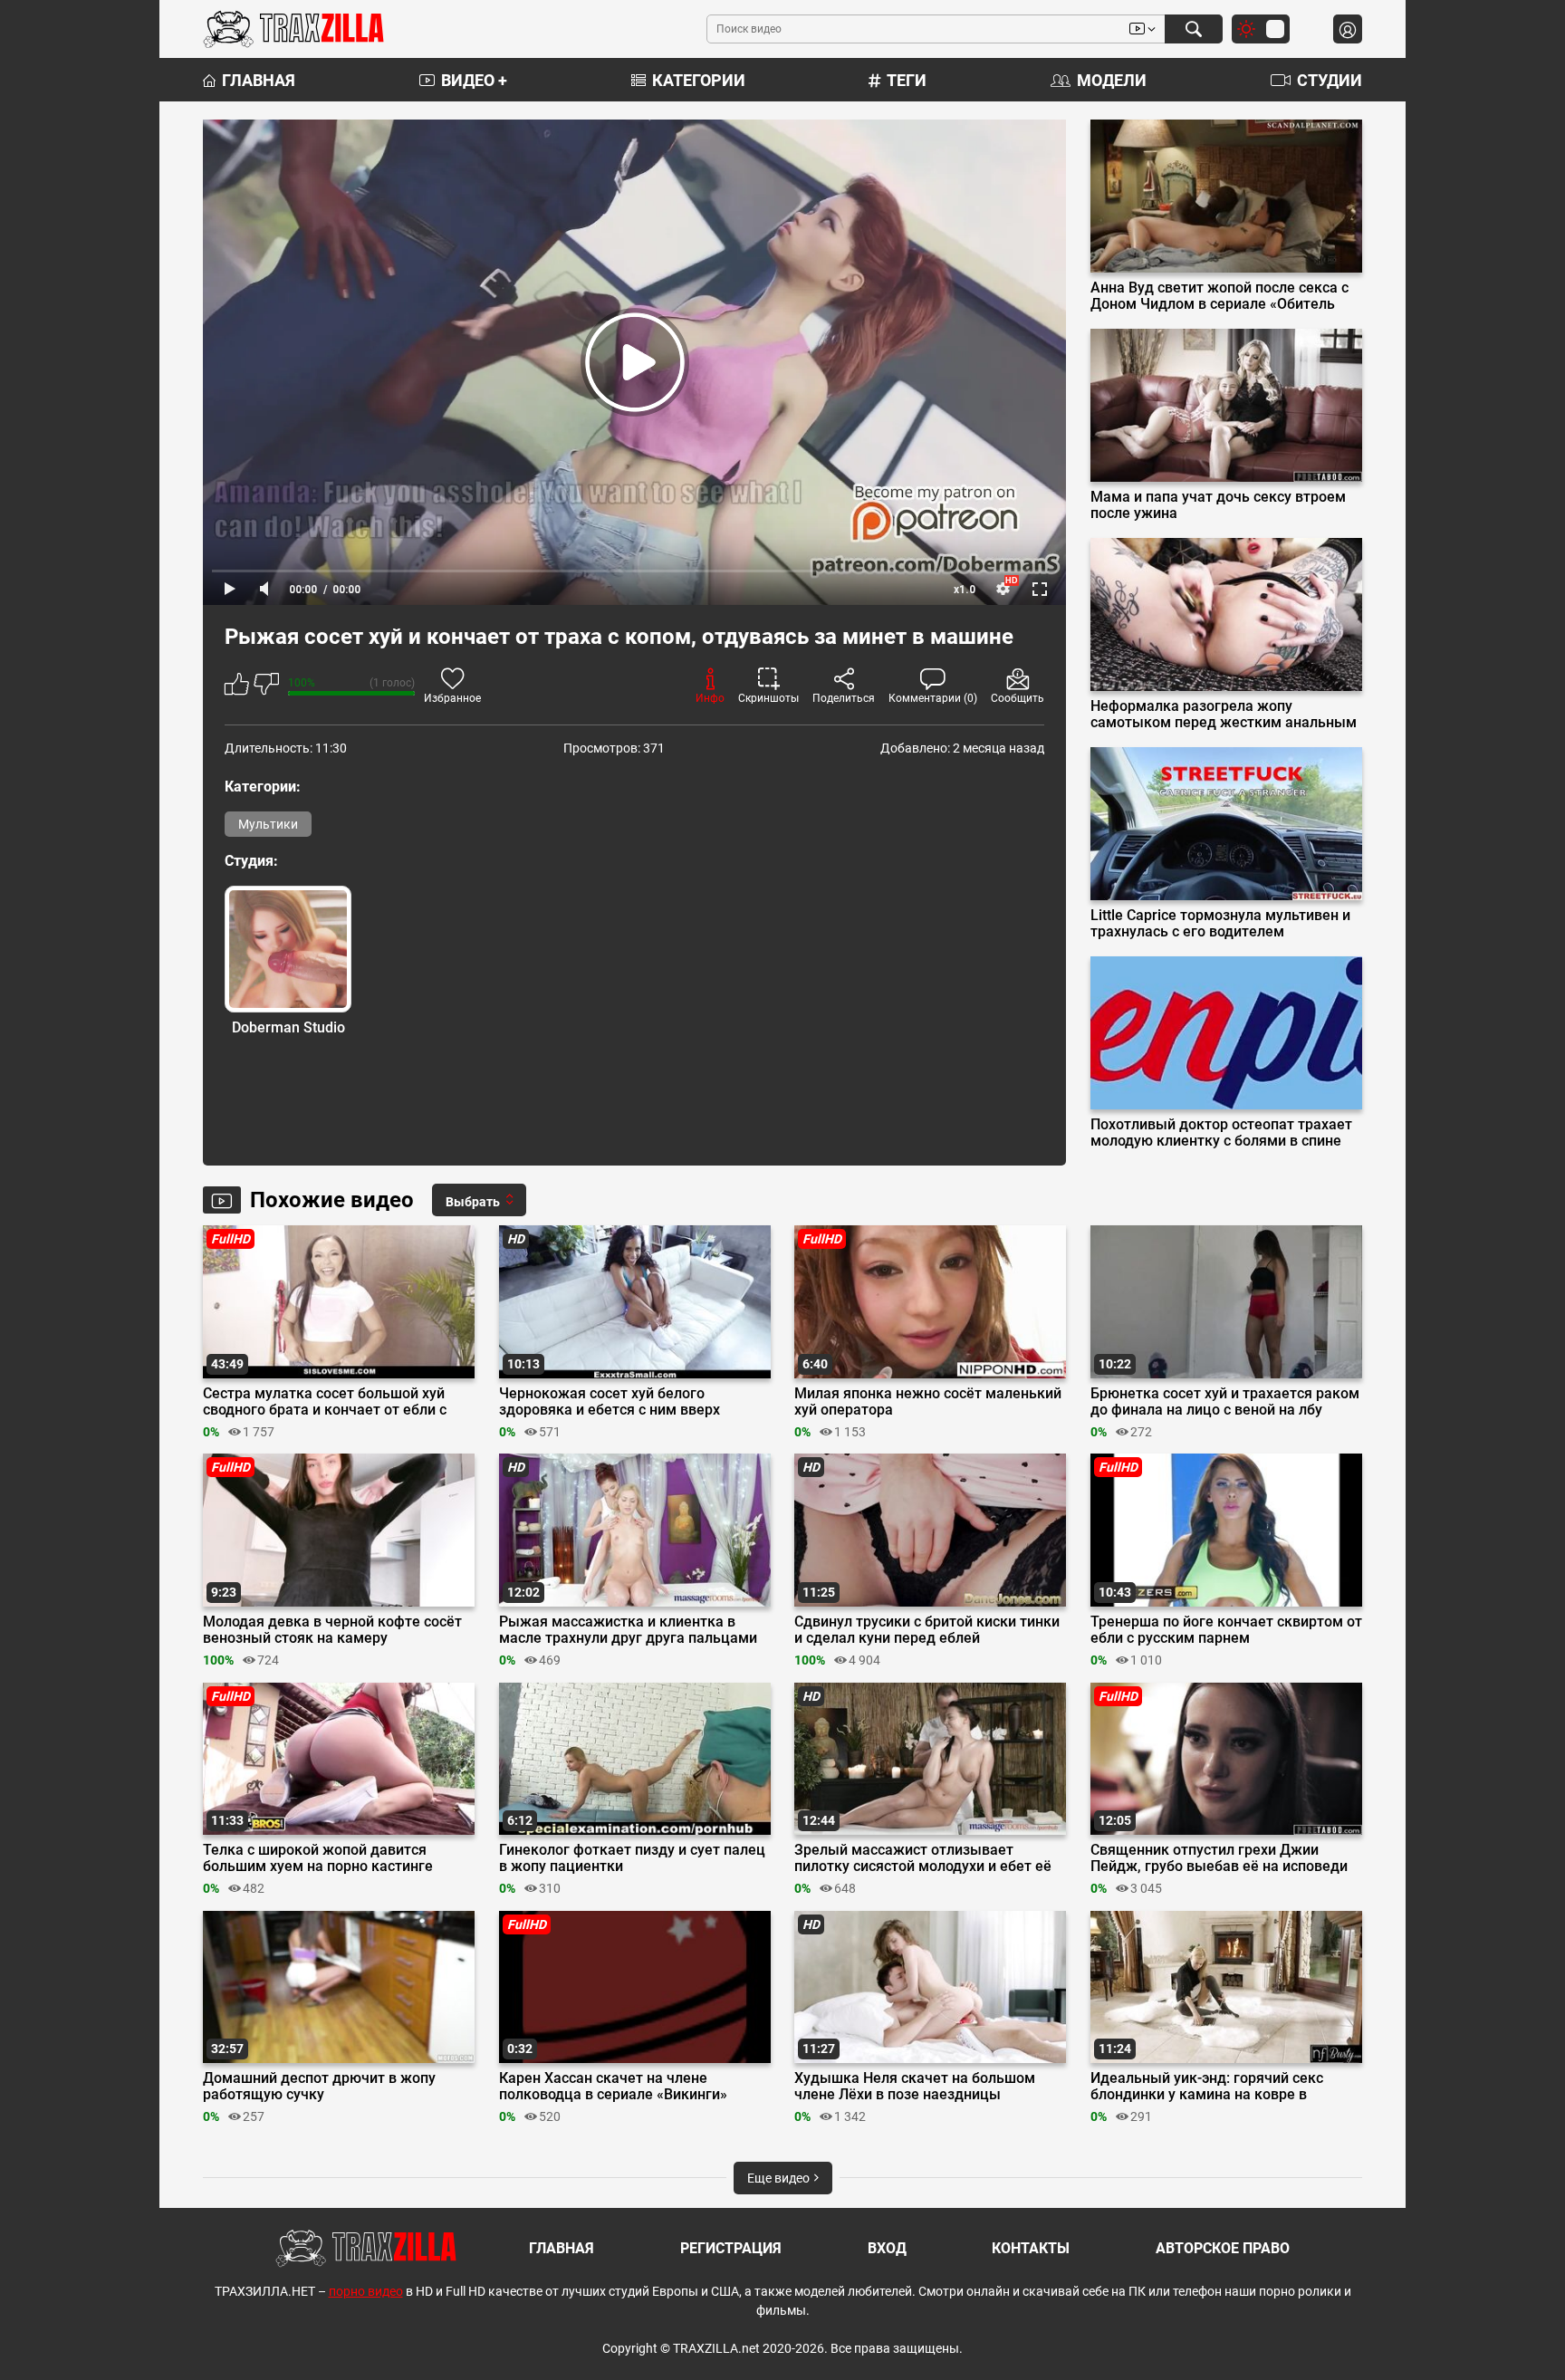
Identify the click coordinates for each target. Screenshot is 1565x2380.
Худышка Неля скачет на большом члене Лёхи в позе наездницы (915, 2087)
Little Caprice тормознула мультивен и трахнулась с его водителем (1220, 924)
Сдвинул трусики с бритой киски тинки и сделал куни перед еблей (927, 1630)
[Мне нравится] (237, 687)
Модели (1112, 80)
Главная (259, 80)
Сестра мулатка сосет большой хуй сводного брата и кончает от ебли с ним (325, 1402)
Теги (907, 80)
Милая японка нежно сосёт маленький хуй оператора (928, 1402)
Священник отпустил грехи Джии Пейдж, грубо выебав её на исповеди (1219, 1858)
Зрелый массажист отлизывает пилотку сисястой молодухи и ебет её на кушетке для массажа (923, 1858)
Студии (1330, 80)
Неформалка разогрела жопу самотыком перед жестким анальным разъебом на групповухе (1224, 715)
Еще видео (780, 2178)
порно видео (366, 2291)
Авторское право (1223, 2248)
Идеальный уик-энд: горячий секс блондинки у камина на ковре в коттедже (1207, 2087)
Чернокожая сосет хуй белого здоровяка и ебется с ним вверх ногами (610, 1402)
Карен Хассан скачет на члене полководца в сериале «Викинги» (613, 2087)
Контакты (1031, 2248)
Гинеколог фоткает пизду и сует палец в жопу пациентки (632, 1858)
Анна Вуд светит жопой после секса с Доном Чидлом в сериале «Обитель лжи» (1219, 296)
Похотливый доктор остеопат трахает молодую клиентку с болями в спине (1221, 1133)
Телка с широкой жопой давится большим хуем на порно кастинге (318, 1858)
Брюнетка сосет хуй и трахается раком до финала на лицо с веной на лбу (1225, 1402)
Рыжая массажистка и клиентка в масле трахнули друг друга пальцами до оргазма (628, 1630)
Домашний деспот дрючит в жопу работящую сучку (319, 2087)
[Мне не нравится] (266, 687)
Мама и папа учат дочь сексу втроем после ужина (1218, 505)
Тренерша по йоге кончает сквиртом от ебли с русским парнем (1226, 1630)
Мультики (268, 824)
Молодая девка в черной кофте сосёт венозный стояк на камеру (332, 1630)
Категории (699, 80)
